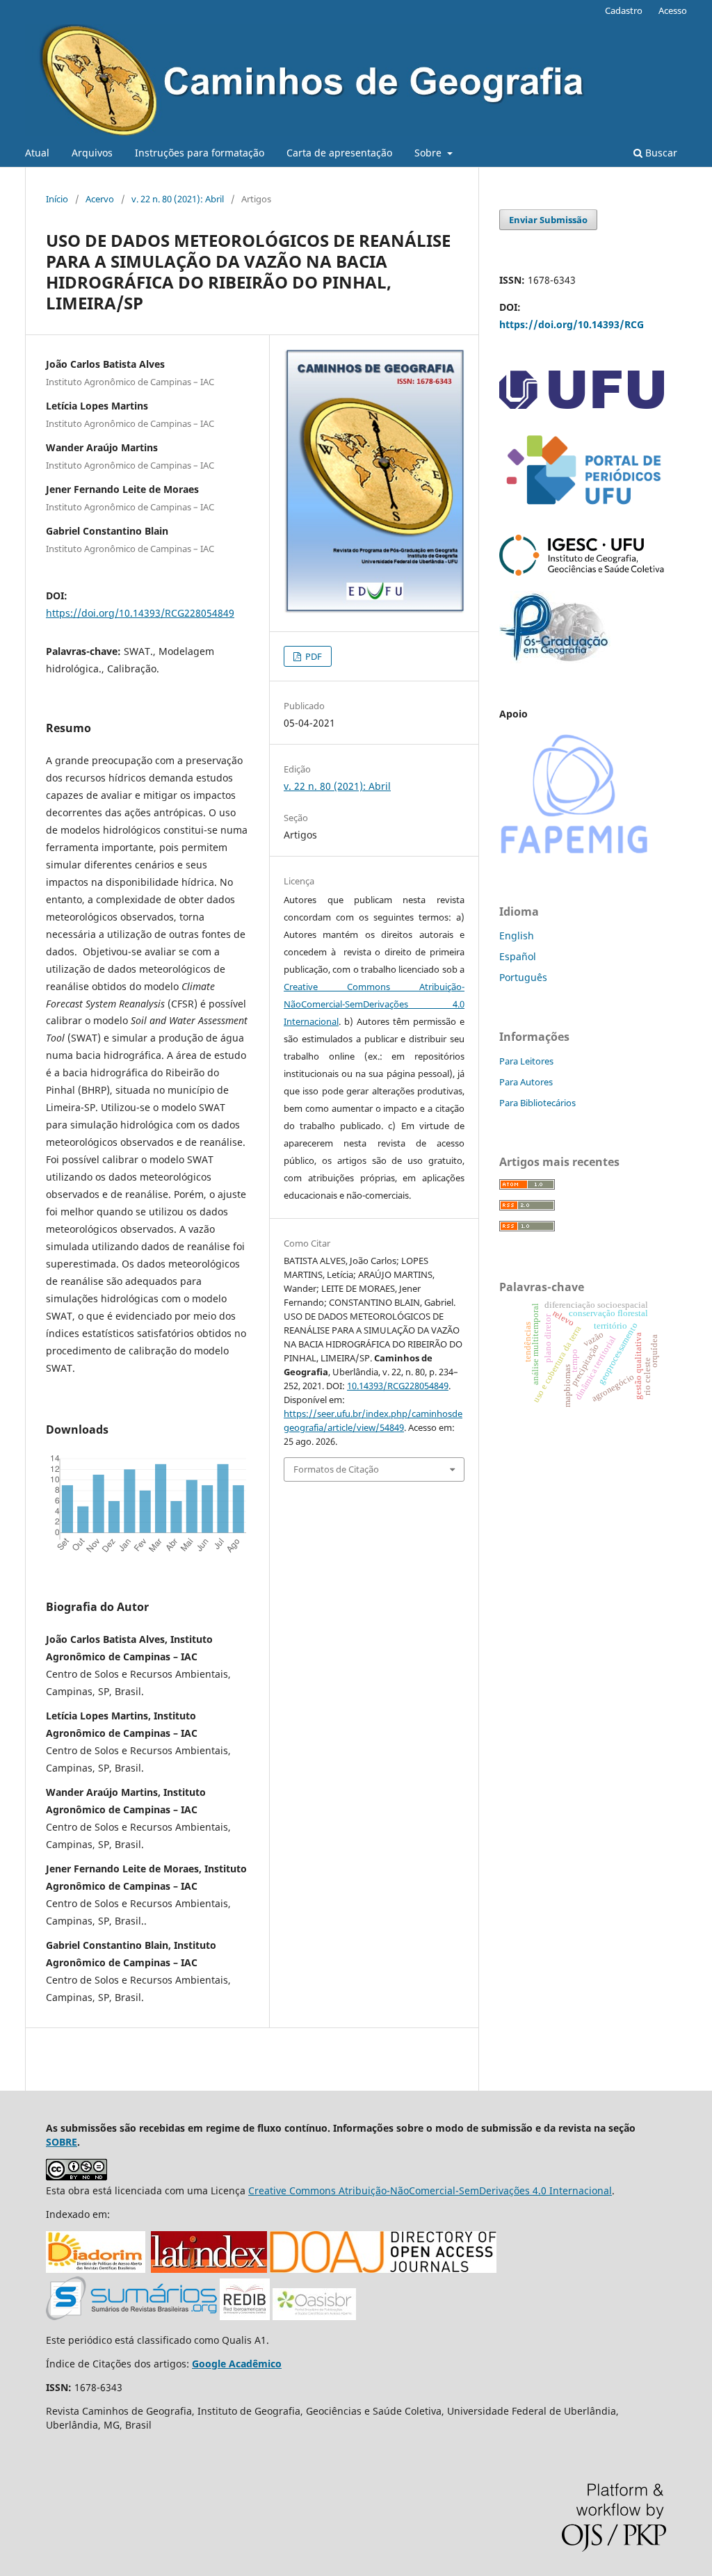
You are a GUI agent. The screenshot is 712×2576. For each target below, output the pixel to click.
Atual (37, 153)
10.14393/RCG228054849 (398, 1386)
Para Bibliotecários (537, 1103)
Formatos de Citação (336, 1469)
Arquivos (92, 153)
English (517, 935)
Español (518, 956)
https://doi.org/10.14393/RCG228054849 (140, 613)
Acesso (673, 10)
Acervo (100, 199)
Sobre (429, 153)
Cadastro (624, 10)
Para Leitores (526, 1061)
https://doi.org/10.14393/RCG (572, 324)
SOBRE (62, 2142)
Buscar (660, 153)
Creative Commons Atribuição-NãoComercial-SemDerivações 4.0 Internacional (374, 1004)
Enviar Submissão (548, 220)
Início (57, 199)
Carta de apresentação (339, 153)
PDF (313, 656)
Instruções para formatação (200, 153)
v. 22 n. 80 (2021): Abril (178, 199)
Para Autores (526, 1082)
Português (523, 977)
